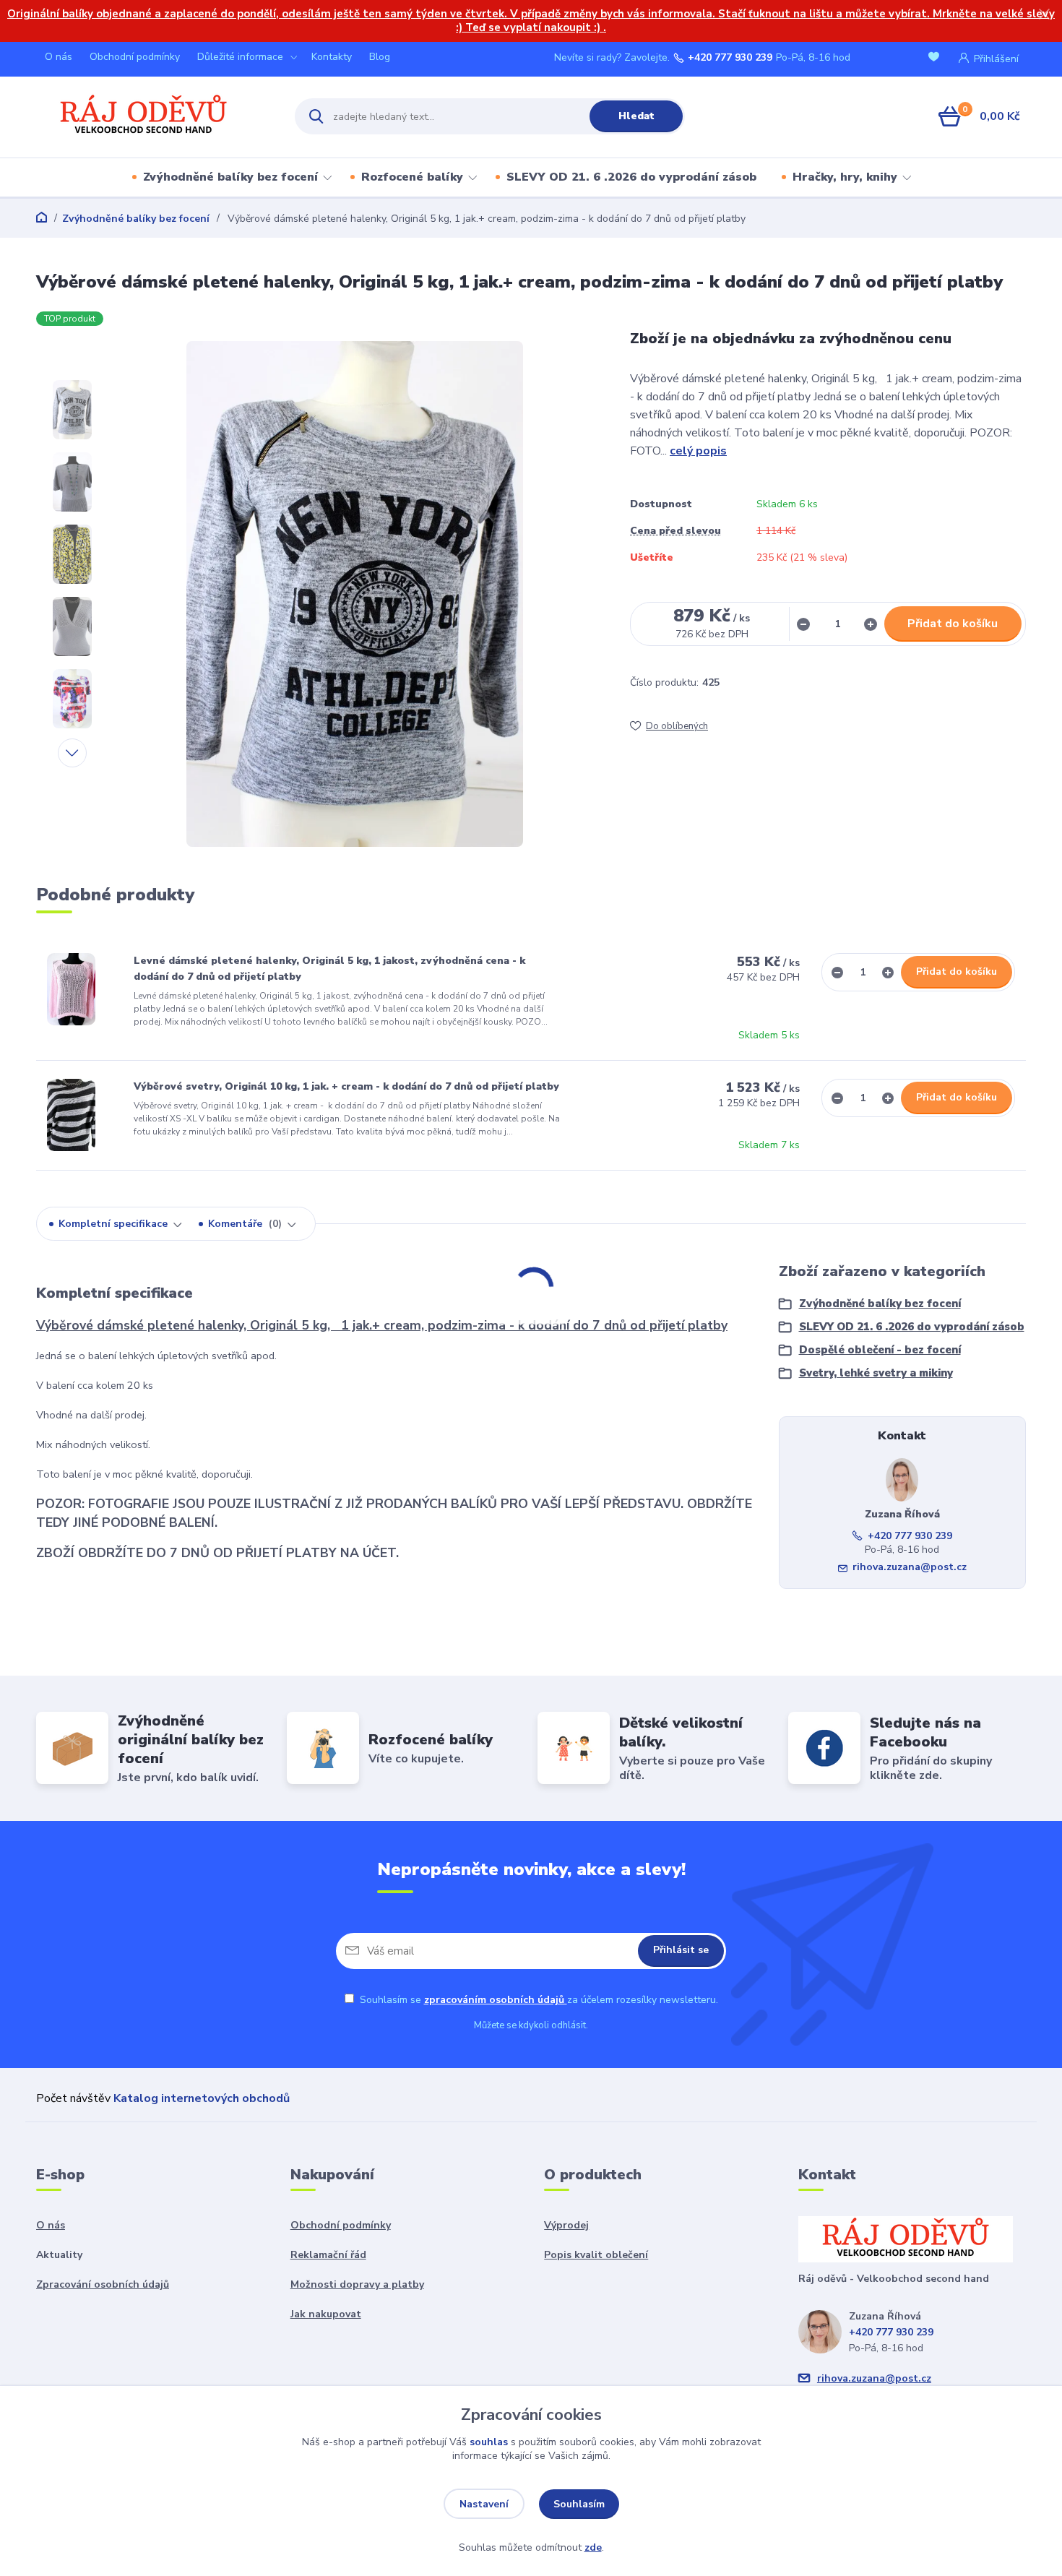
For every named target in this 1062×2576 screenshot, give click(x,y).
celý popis (698, 451)
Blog (380, 57)
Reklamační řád (328, 2255)
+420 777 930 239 (730, 58)
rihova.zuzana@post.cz (910, 1567)
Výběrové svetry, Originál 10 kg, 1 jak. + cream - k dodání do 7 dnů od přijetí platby (346, 1086)
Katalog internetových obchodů (202, 2098)
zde (593, 2547)
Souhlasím (579, 2504)
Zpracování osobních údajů (103, 2284)
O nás (59, 57)
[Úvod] (153, 116)
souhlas (489, 2442)
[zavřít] (1044, 14)
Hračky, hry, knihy (845, 177)
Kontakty (332, 57)
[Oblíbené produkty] (936, 58)
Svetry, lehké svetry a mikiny (876, 1373)
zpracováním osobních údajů (496, 2000)
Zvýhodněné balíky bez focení (230, 177)
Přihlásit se (681, 1950)
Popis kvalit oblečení (596, 2255)
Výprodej (566, 2225)
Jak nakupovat (326, 2314)
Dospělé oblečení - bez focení (880, 1350)
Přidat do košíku (953, 624)
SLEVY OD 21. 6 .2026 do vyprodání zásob (631, 177)
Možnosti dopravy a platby (357, 2284)
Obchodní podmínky (135, 57)
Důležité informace (240, 57)
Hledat (636, 116)
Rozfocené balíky (412, 177)
